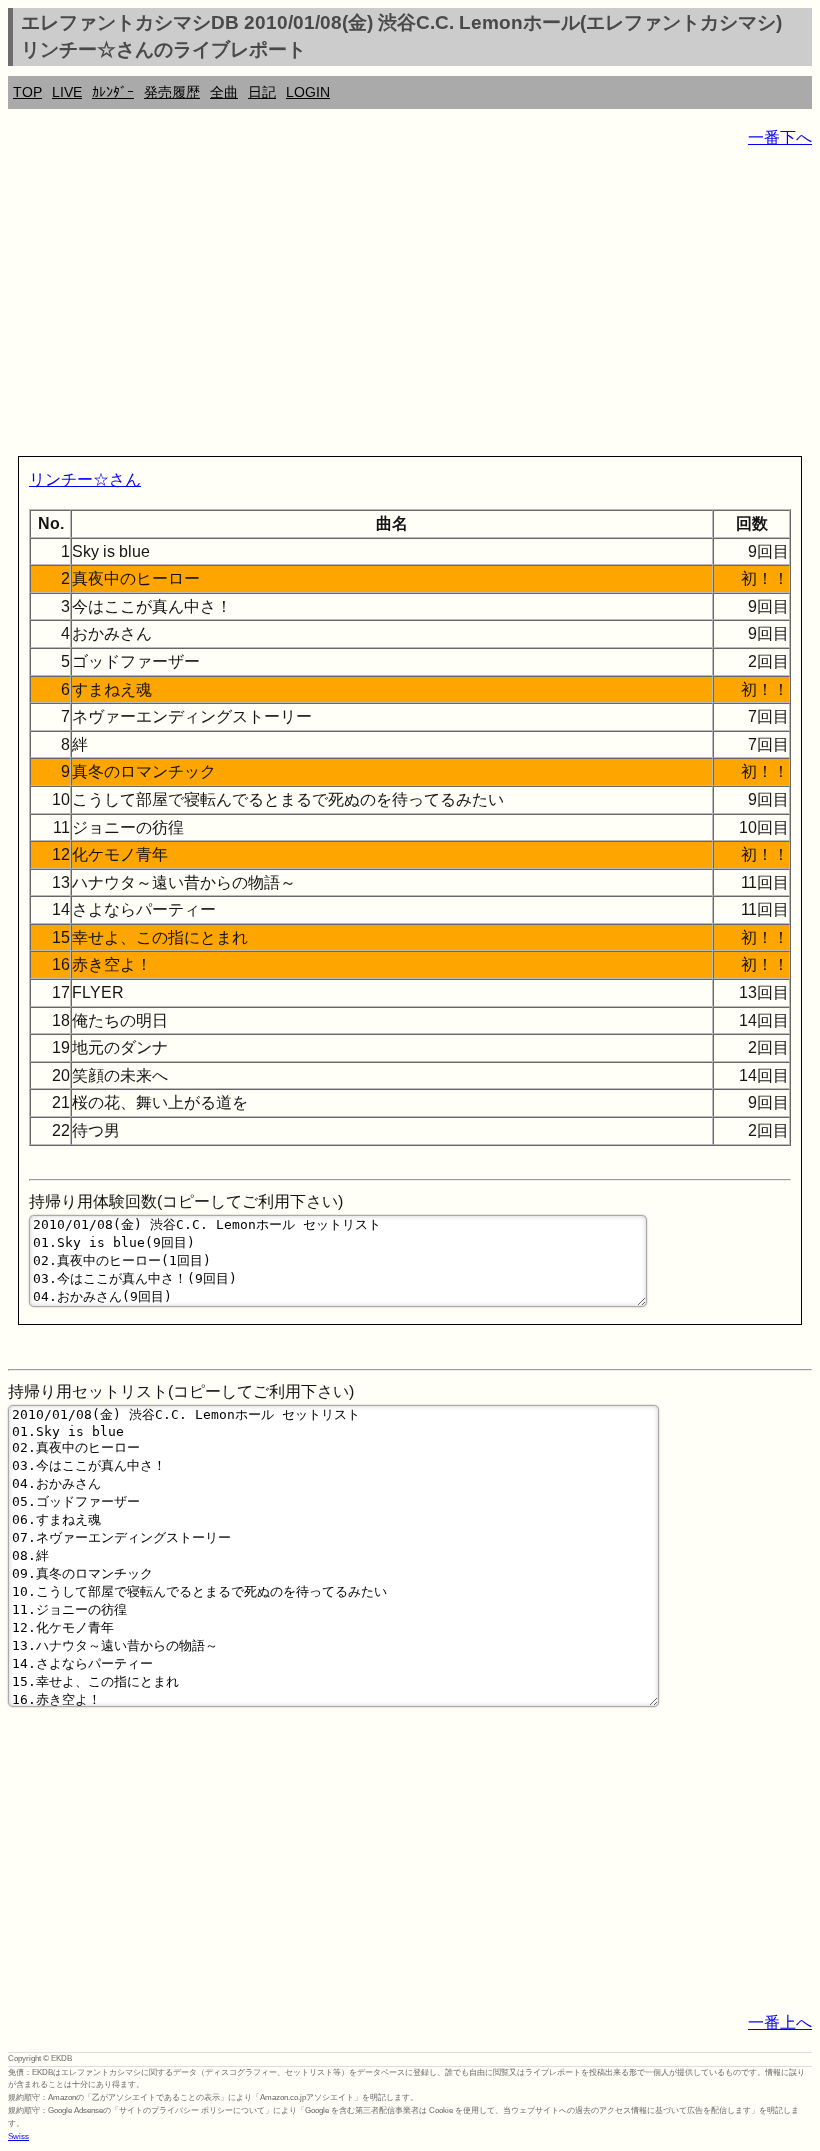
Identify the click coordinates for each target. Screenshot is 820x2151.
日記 (262, 92)
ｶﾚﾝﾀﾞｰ (113, 92)
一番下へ (780, 137)
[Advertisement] (410, 306)
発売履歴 (172, 92)
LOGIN (308, 92)
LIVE (67, 92)
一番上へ (780, 2022)
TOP (27, 92)
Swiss (18, 2136)
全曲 (224, 92)
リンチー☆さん (85, 479)
